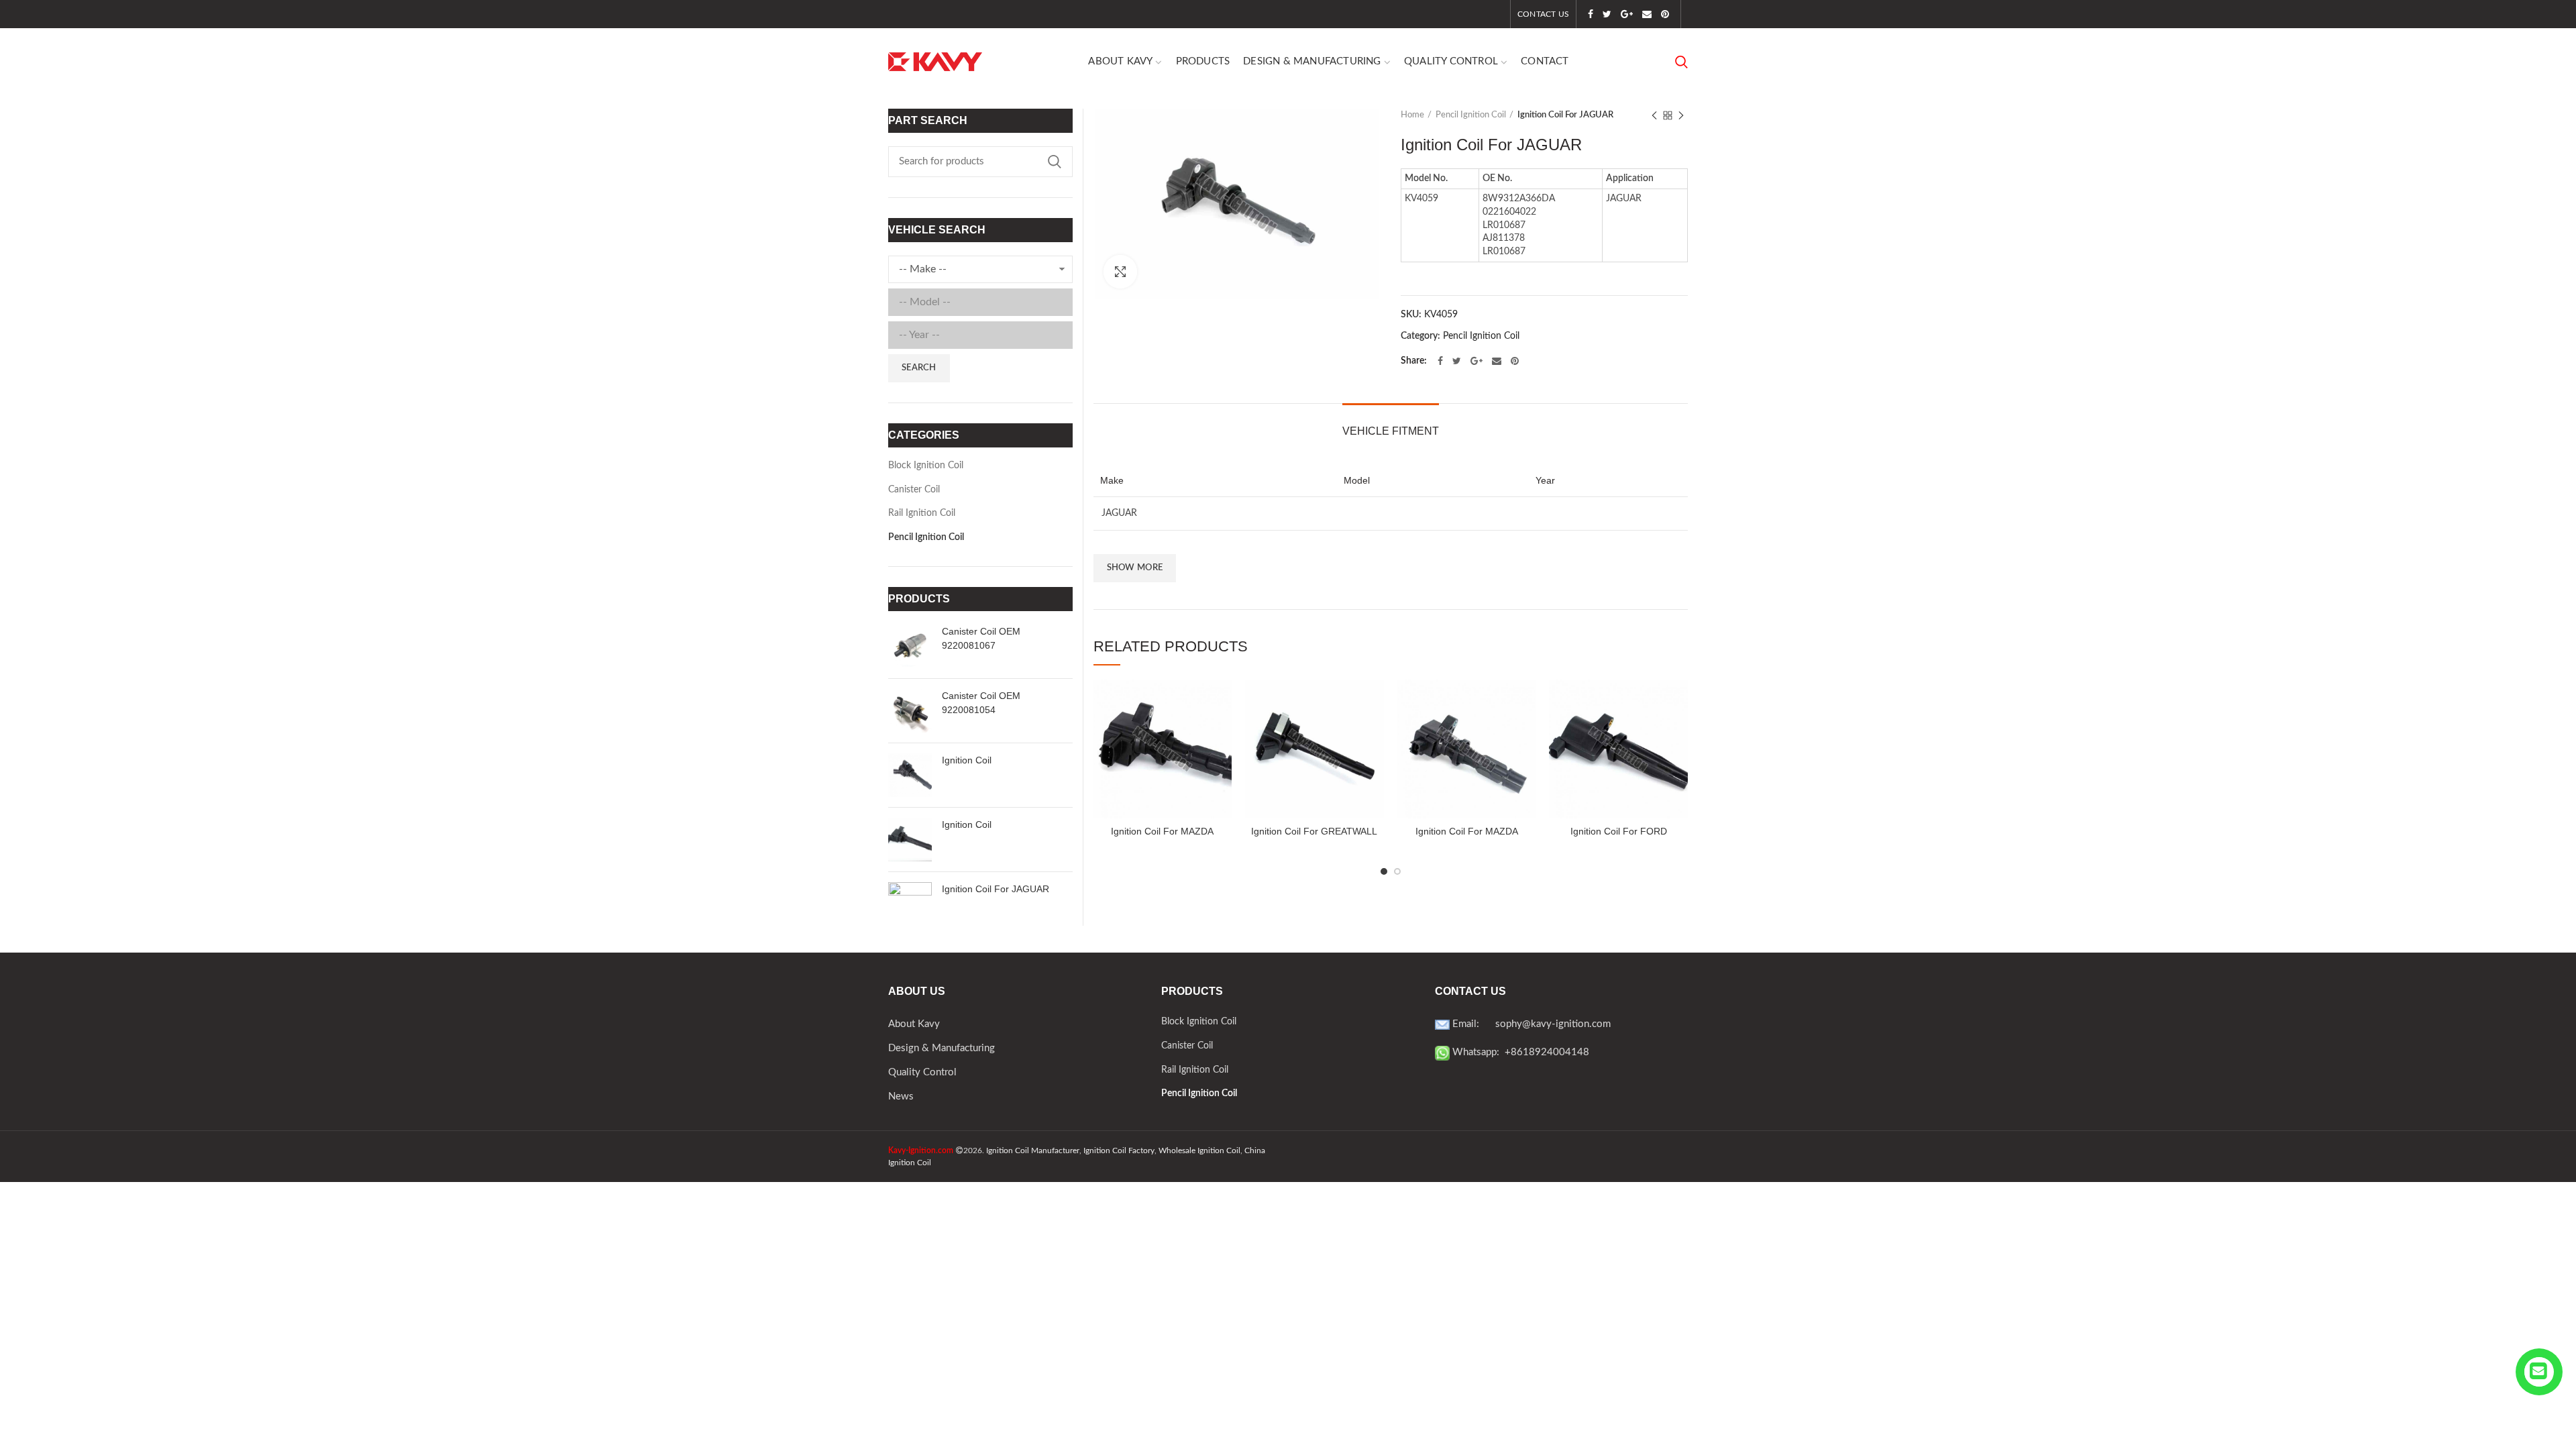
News (901, 1096)
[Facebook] (1591, 14)
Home (1412, 115)
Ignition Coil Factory (1119, 1150)
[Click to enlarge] (1120, 272)
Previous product (1654, 115)
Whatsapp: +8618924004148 (1519, 1052)
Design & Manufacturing (942, 1048)
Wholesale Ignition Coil (1199, 1150)
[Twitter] (1607, 14)
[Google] (1627, 14)
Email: (1472, 1024)
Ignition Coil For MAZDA (1162, 831)
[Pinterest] (1665, 14)
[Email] (1647, 14)
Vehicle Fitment (1391, 431)
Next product (1681, 115)
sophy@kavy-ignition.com (1553, 1024)
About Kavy (914, 1024)
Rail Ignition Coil (922, 513)
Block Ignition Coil (926, 466)
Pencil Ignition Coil (1471, 115)
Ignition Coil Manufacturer (1033, 1150)
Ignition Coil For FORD (1619, 831)
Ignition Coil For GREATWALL (1314, 831)
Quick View (1222, 701)
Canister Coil (914, 490)
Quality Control (922, 1072)
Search (1055, 162)
